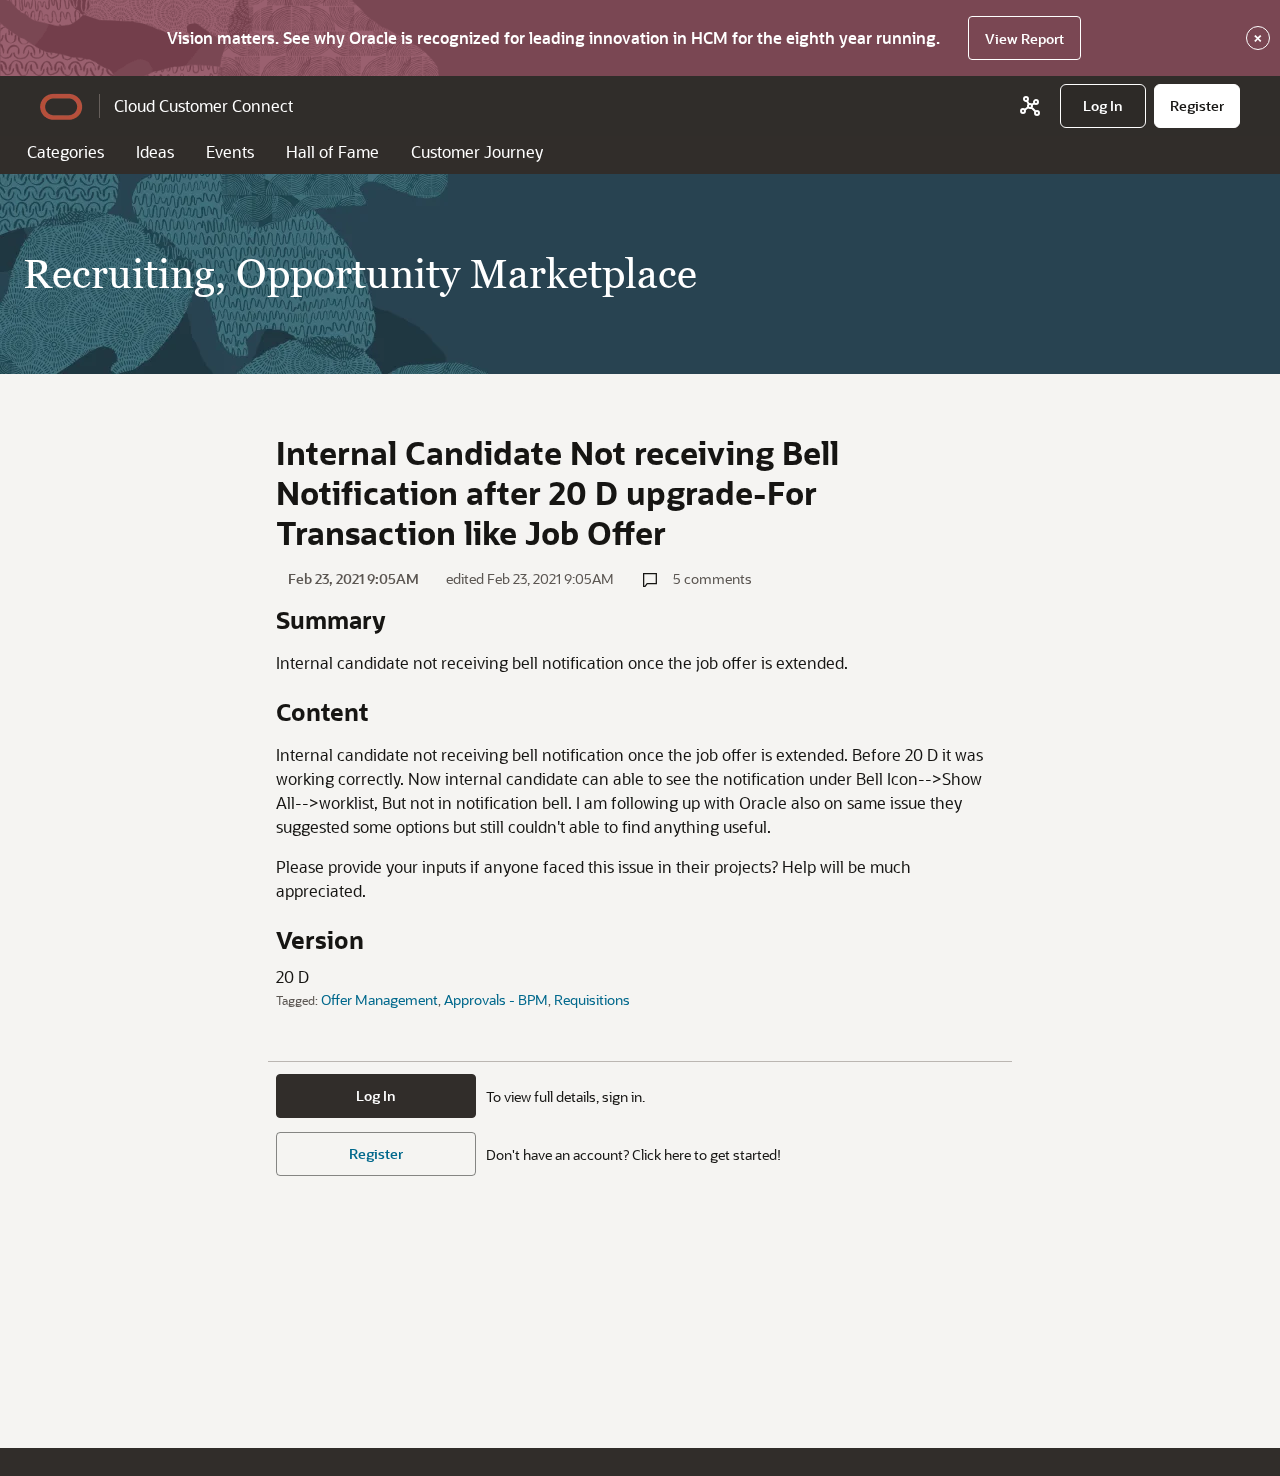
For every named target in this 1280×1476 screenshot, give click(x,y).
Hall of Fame (332, 151)
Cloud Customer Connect (203, 105)
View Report (1024, 38)
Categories (65, 151)
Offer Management (379, 999)
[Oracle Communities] (1030, 106)
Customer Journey (477, 151)
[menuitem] (1103, 106)
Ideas (155, 151)
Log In (376, 1095)
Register (376, 1153)
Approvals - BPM (496, 999)
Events (230, 151)
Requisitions (592, 999)
